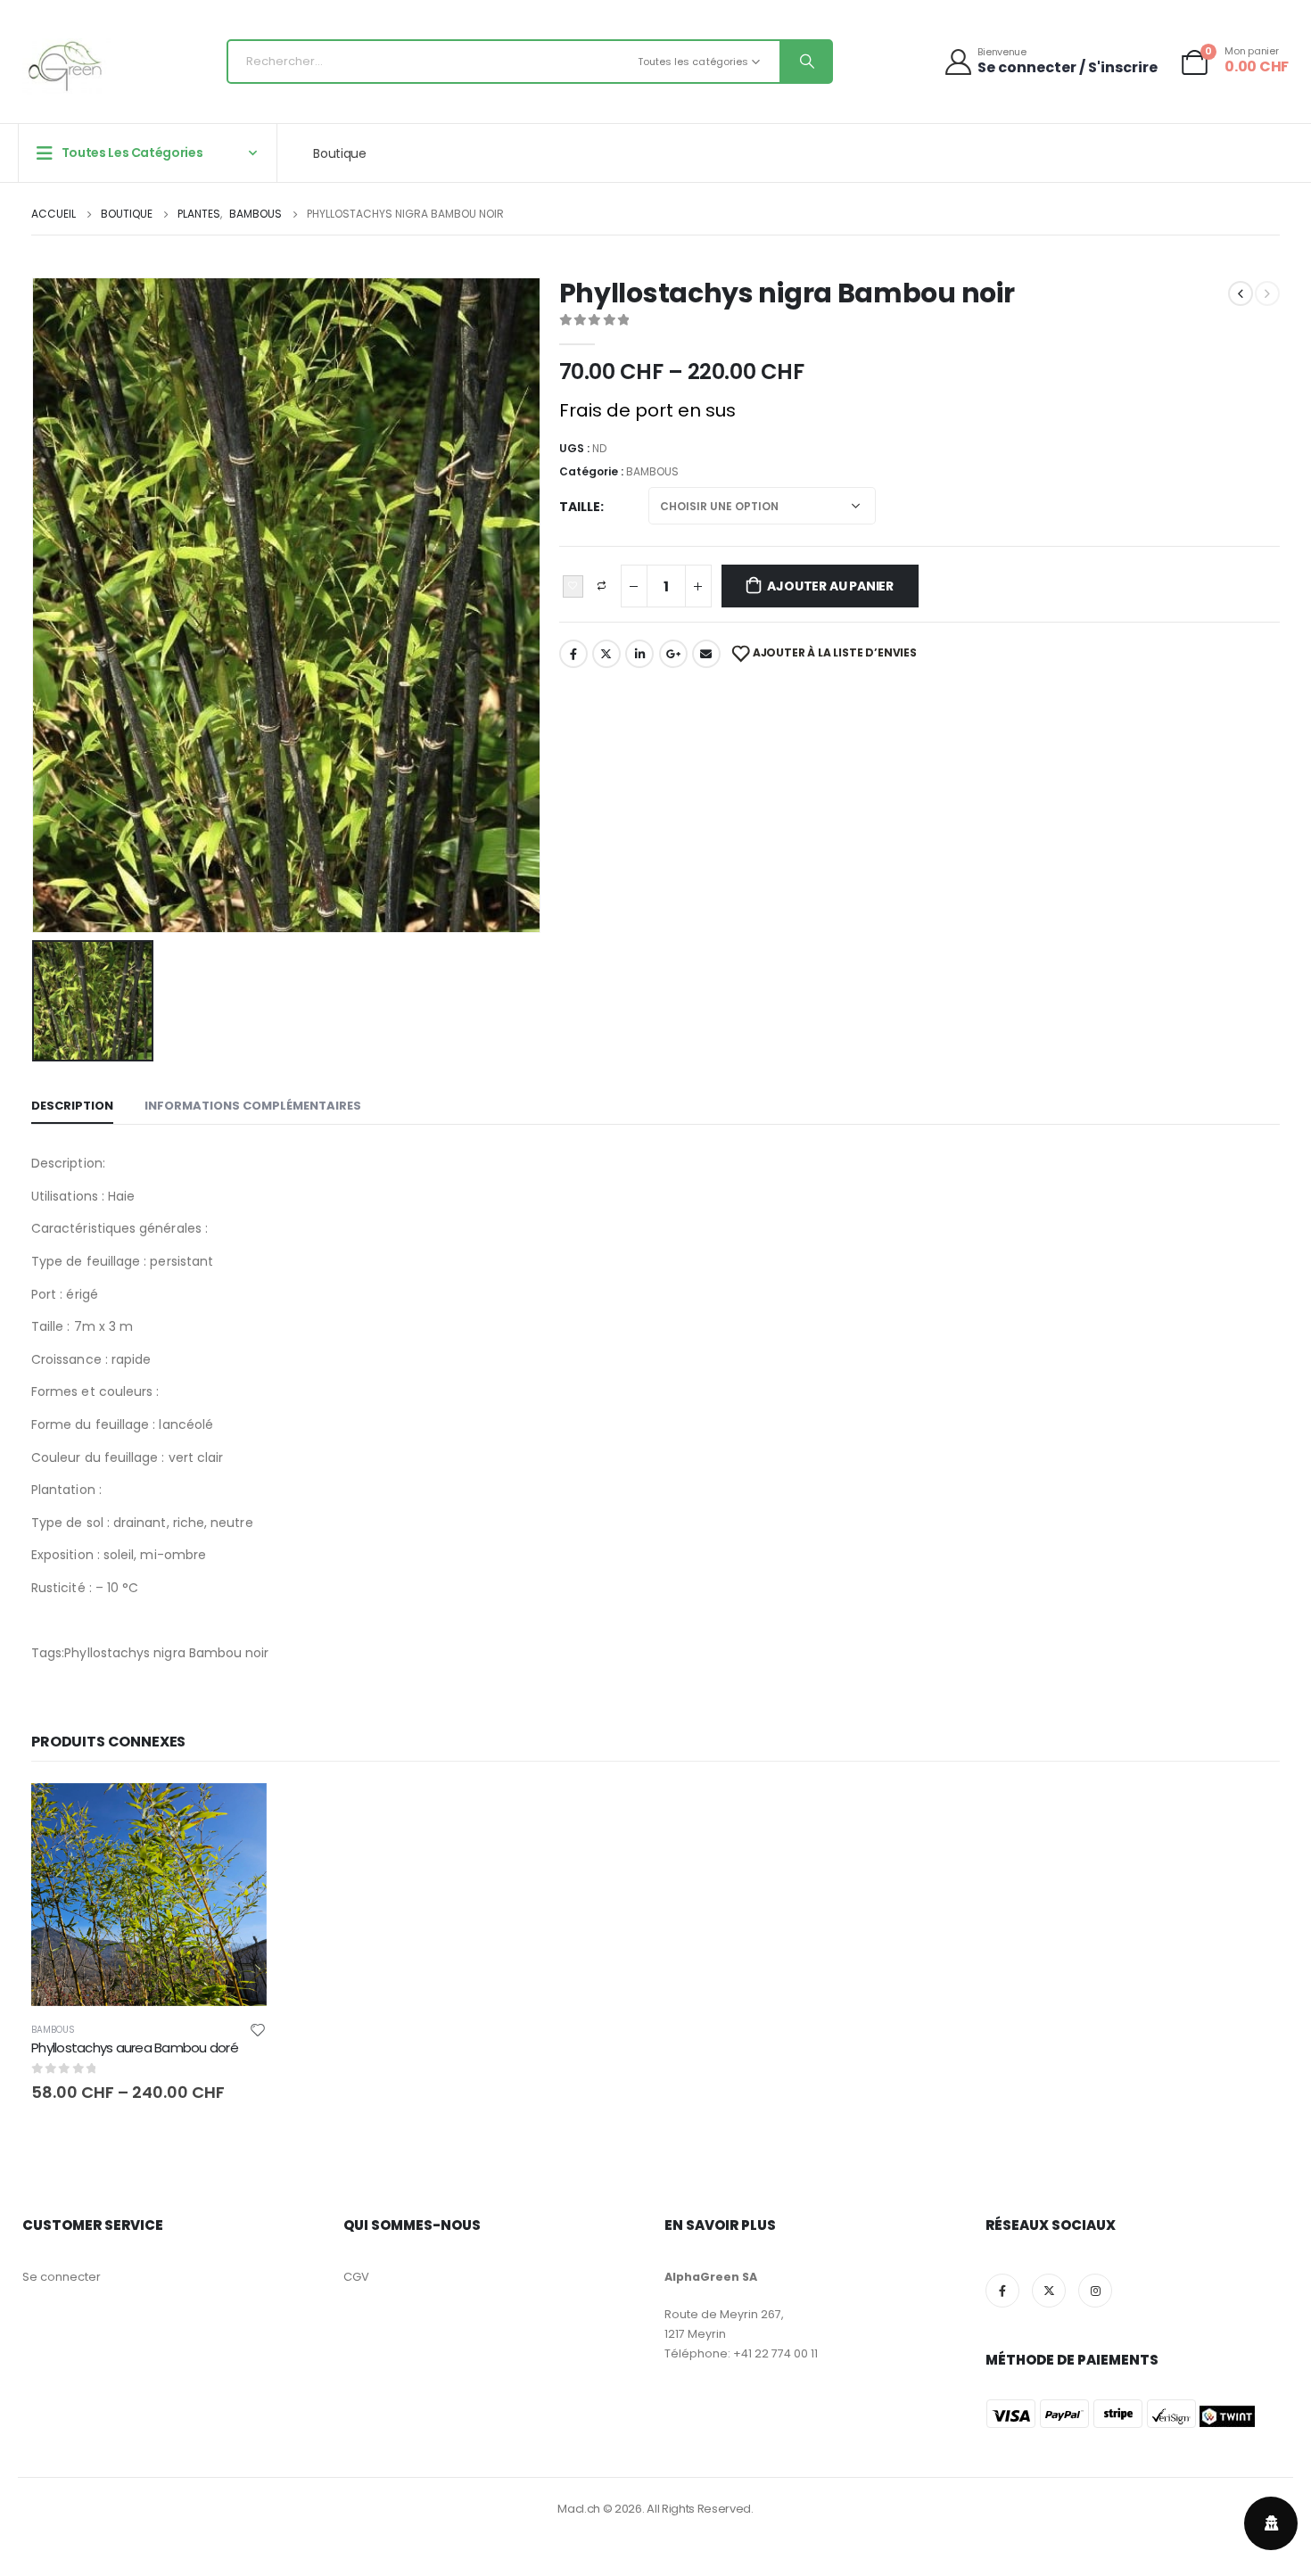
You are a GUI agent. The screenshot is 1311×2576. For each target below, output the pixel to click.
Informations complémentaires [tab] (253, 1106)
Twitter (606, 654)
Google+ (673, 654)
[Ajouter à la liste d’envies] (258, 2029)
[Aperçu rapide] (149, 1813)
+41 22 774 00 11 (775, 2353)
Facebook (573, 654)
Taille (580, 507)
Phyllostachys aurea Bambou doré (135, 2048)
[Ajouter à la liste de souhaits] (573, 587)
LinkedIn (639, 654)
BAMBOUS (652, 471)
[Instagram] (1095, 2291)
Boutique (339, 153)
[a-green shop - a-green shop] (67, 66)
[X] (1049, 2291)
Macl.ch (579, 2509)
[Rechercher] (805, 62)
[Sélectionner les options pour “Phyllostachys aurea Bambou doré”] (237, 1812)
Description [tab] (72, 1106)
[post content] (149, 1895)
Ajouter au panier (830, 586)
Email (706, 654)
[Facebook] (1002, 2291)
